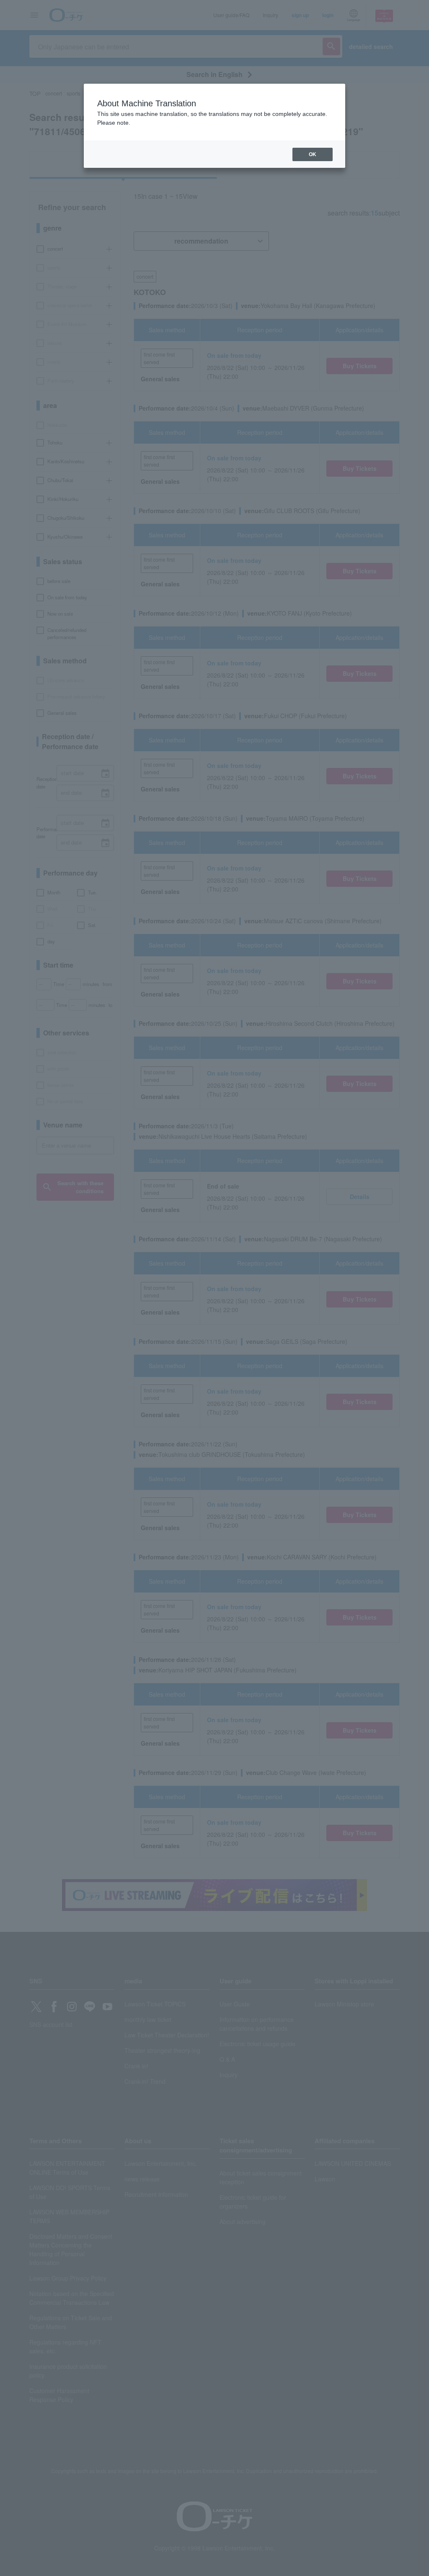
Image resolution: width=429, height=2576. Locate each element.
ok (313, 154)
